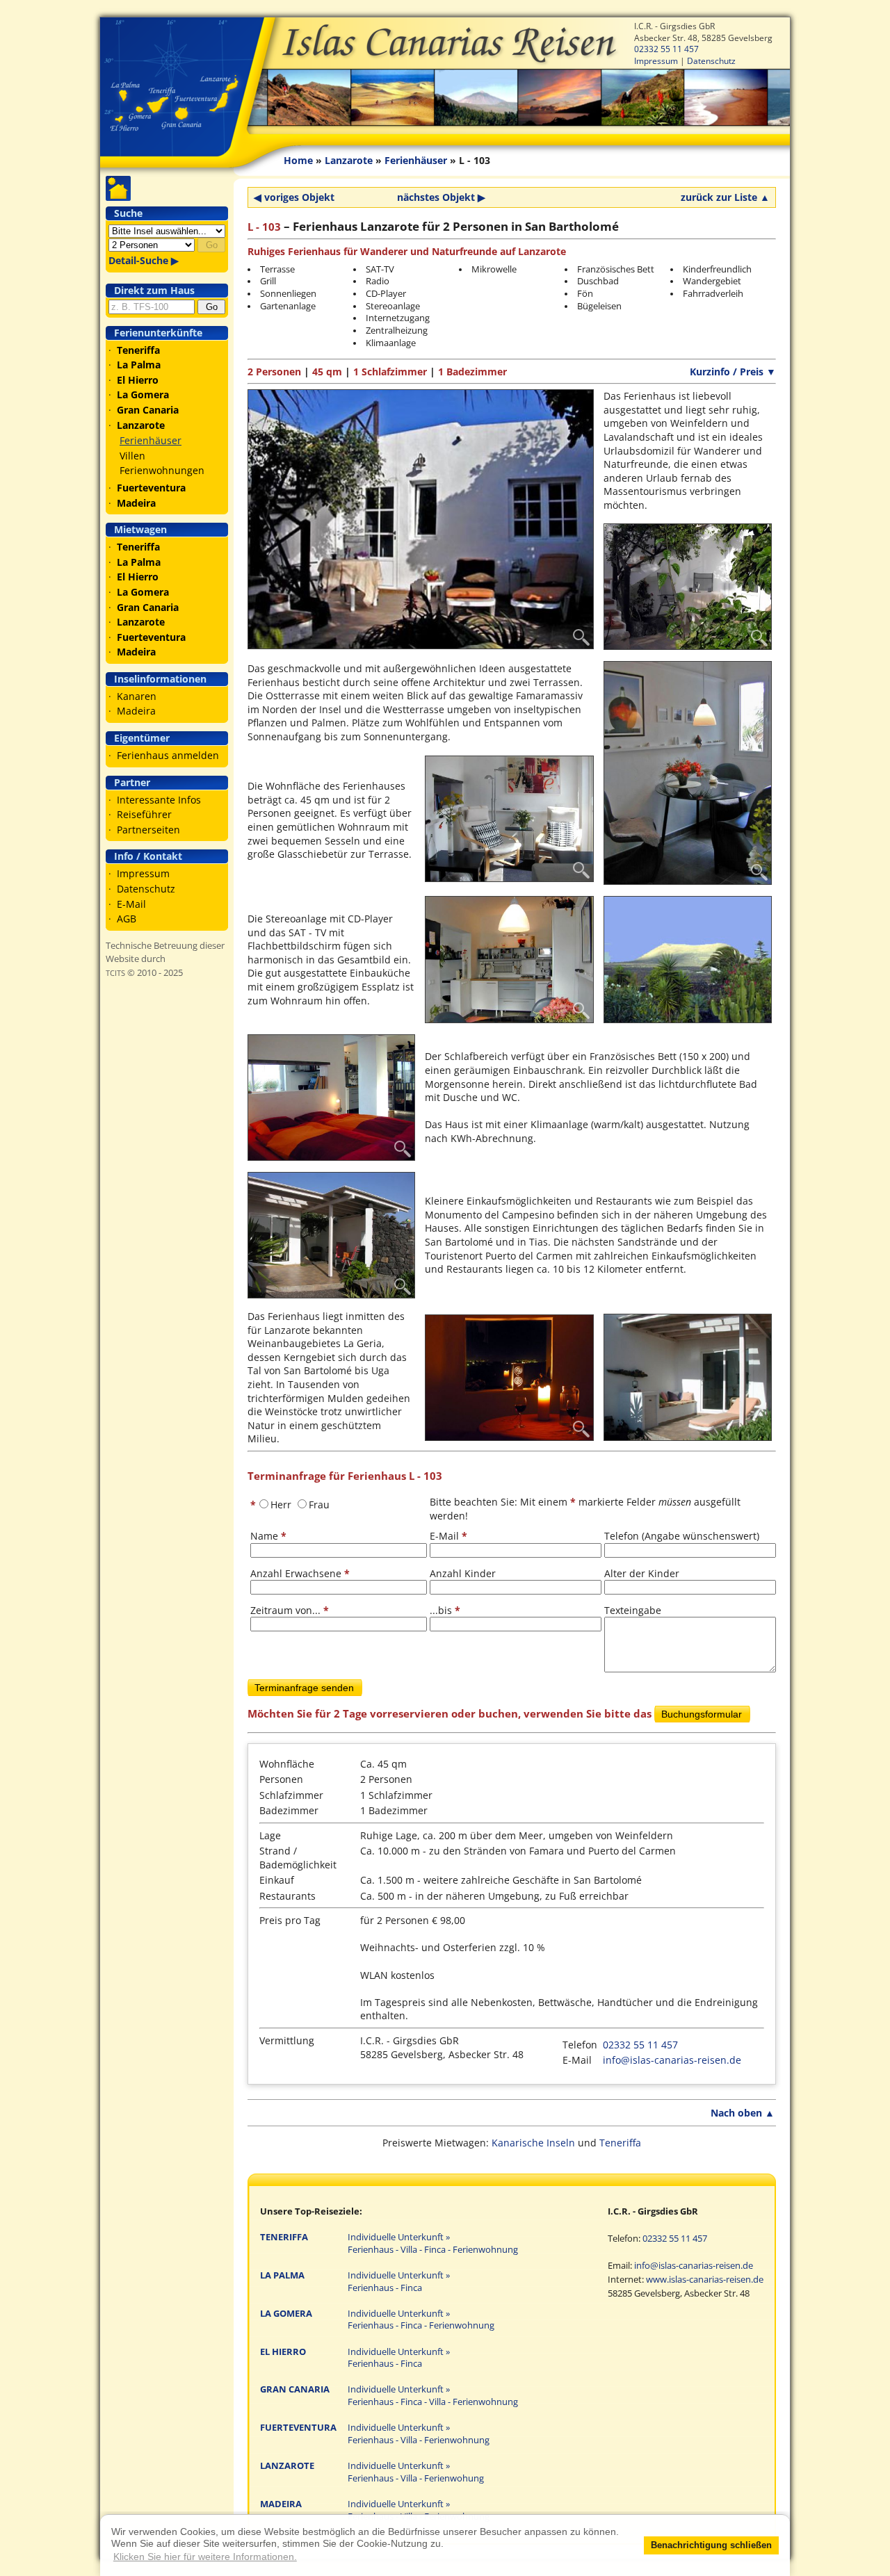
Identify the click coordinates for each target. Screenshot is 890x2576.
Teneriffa (620, 2143)
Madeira (136, 711)
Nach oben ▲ (743, 2113)
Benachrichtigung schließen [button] (711, 2545)
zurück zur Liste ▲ (725, 197)
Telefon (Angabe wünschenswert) (682, 1536)
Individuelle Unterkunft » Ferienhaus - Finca (399, 2282)
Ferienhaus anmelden (168, 755)
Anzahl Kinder (463, 1573)
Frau (319, 1505)
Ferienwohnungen (162, 470)
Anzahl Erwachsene (300, 1573)
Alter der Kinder (642, 1573)
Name (268, 1536)
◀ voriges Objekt (294, 197)
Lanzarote (349, 160)
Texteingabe (633, 1610)
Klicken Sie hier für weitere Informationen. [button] (205, 2557)
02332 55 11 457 (666, 49)
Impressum (656, 60)
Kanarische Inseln (533, 2143)
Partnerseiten (148, 830)
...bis (445, 1610)
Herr (281, 1505)
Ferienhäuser (151, 440)
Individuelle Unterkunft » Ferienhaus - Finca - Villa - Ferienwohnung (433, 2396)
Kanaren (137, 696)
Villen (132, 456)
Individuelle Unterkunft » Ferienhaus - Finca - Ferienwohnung (421, 2320)
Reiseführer (144, 814)
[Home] (445, 76)
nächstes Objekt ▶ (441, 197)
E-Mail (131, 904)
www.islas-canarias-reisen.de (705, 2280)
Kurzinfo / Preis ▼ (733, 372)
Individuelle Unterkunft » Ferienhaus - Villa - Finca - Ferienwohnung (433, 2243)
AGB (127, 919)
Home (298, 160)
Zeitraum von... (290, 1610)
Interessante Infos (159, 800)
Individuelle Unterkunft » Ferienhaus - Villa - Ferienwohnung (419, 2434)
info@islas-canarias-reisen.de (672, 2060)
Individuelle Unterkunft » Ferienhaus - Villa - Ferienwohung (416, 2472)
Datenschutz (711, 60)
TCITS (115, 973)
